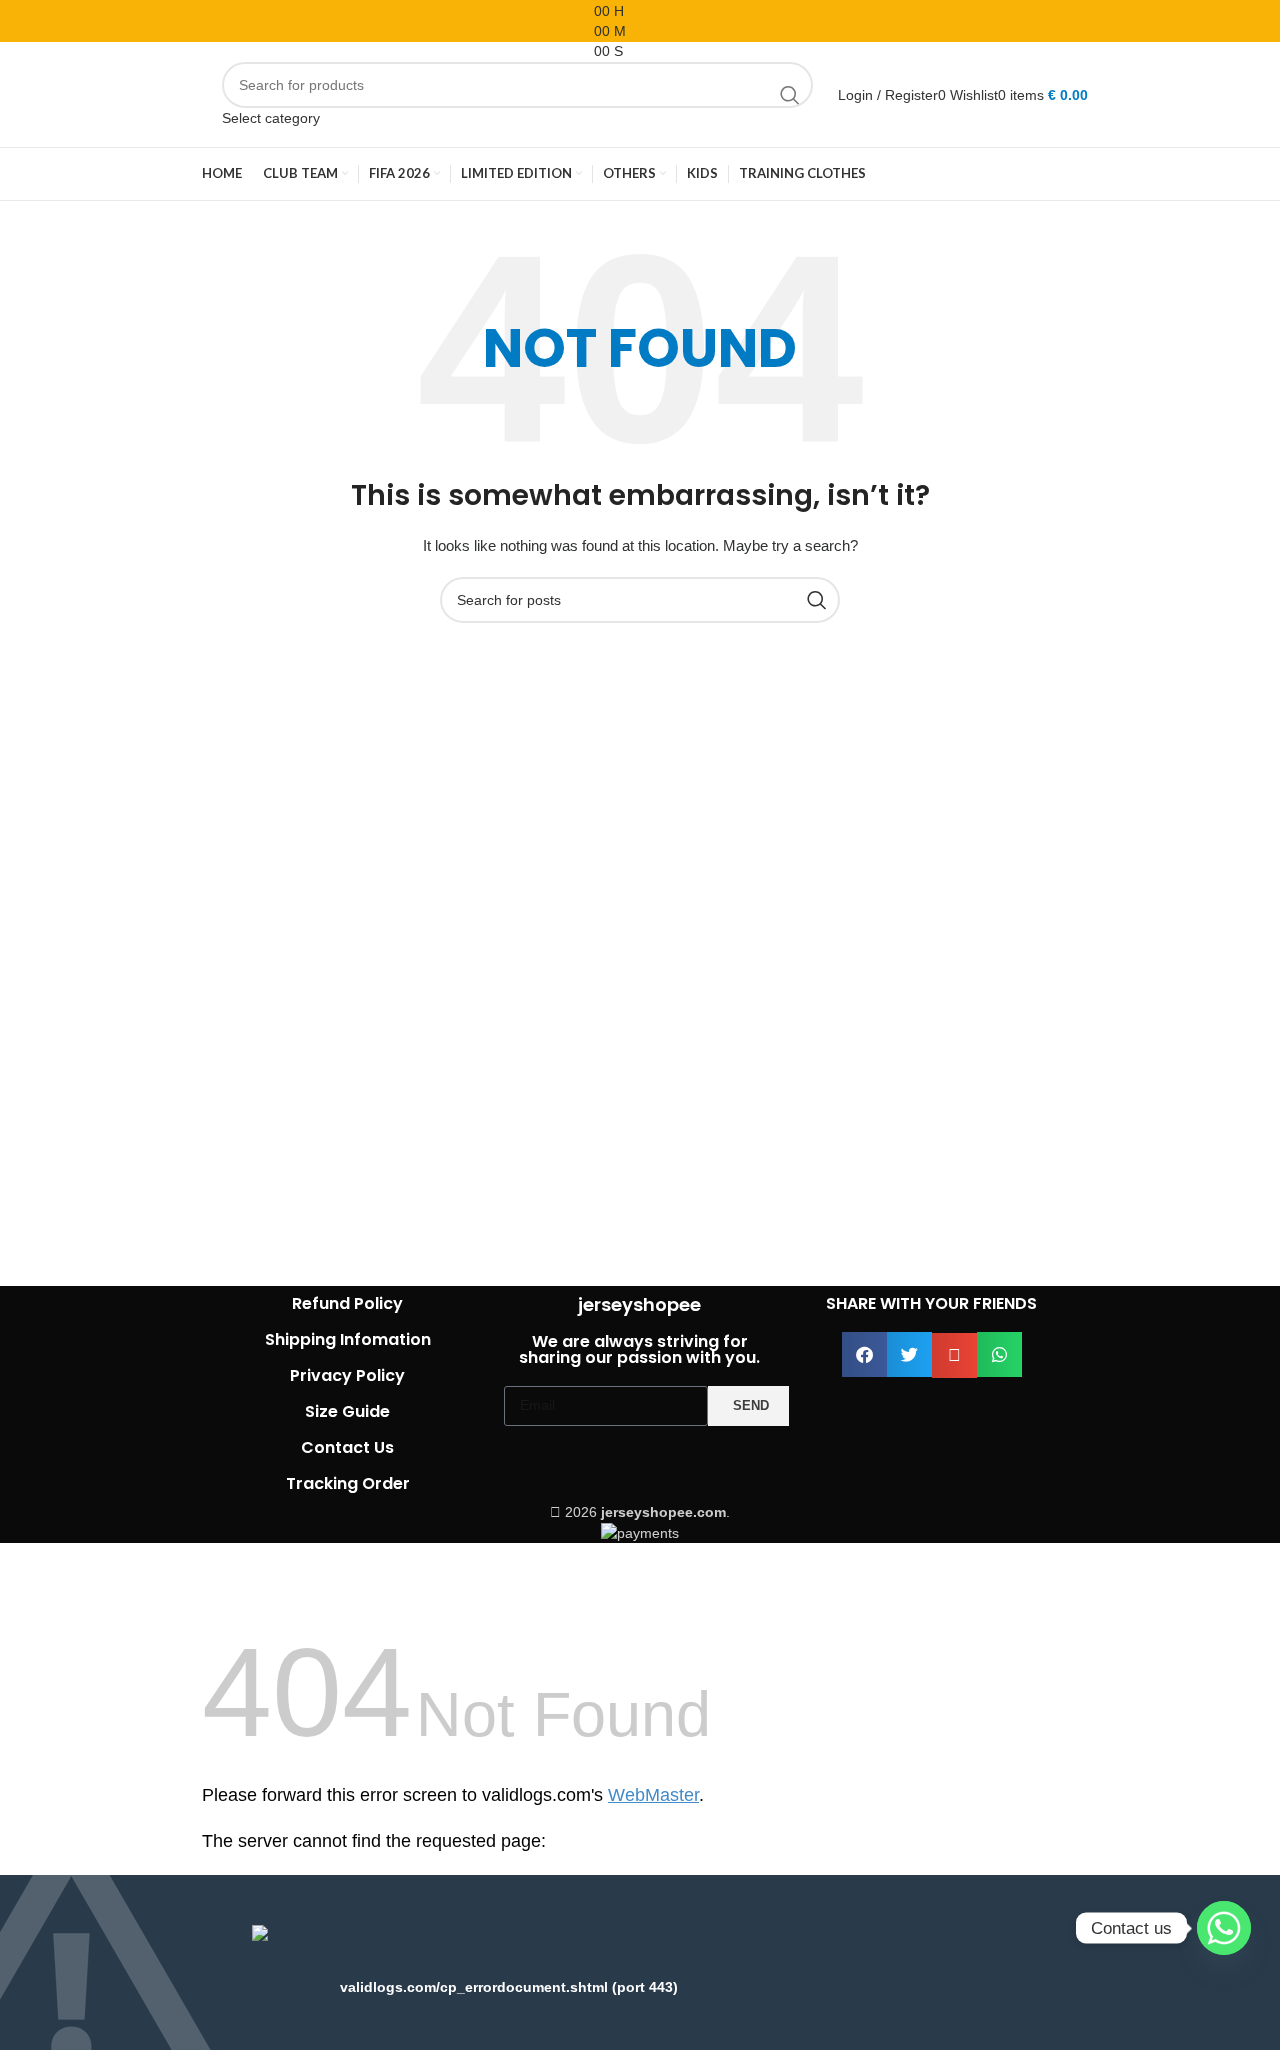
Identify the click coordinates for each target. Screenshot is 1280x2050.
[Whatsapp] (1224, 1928)
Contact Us (347, 1447)
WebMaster (653, 1795)
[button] (864, 1354)
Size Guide (347, 1411)
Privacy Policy (347, 1375)
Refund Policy (347, 1303)
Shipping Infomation (348, 1339)
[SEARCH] (790, 95)
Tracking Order (348, 1483)
